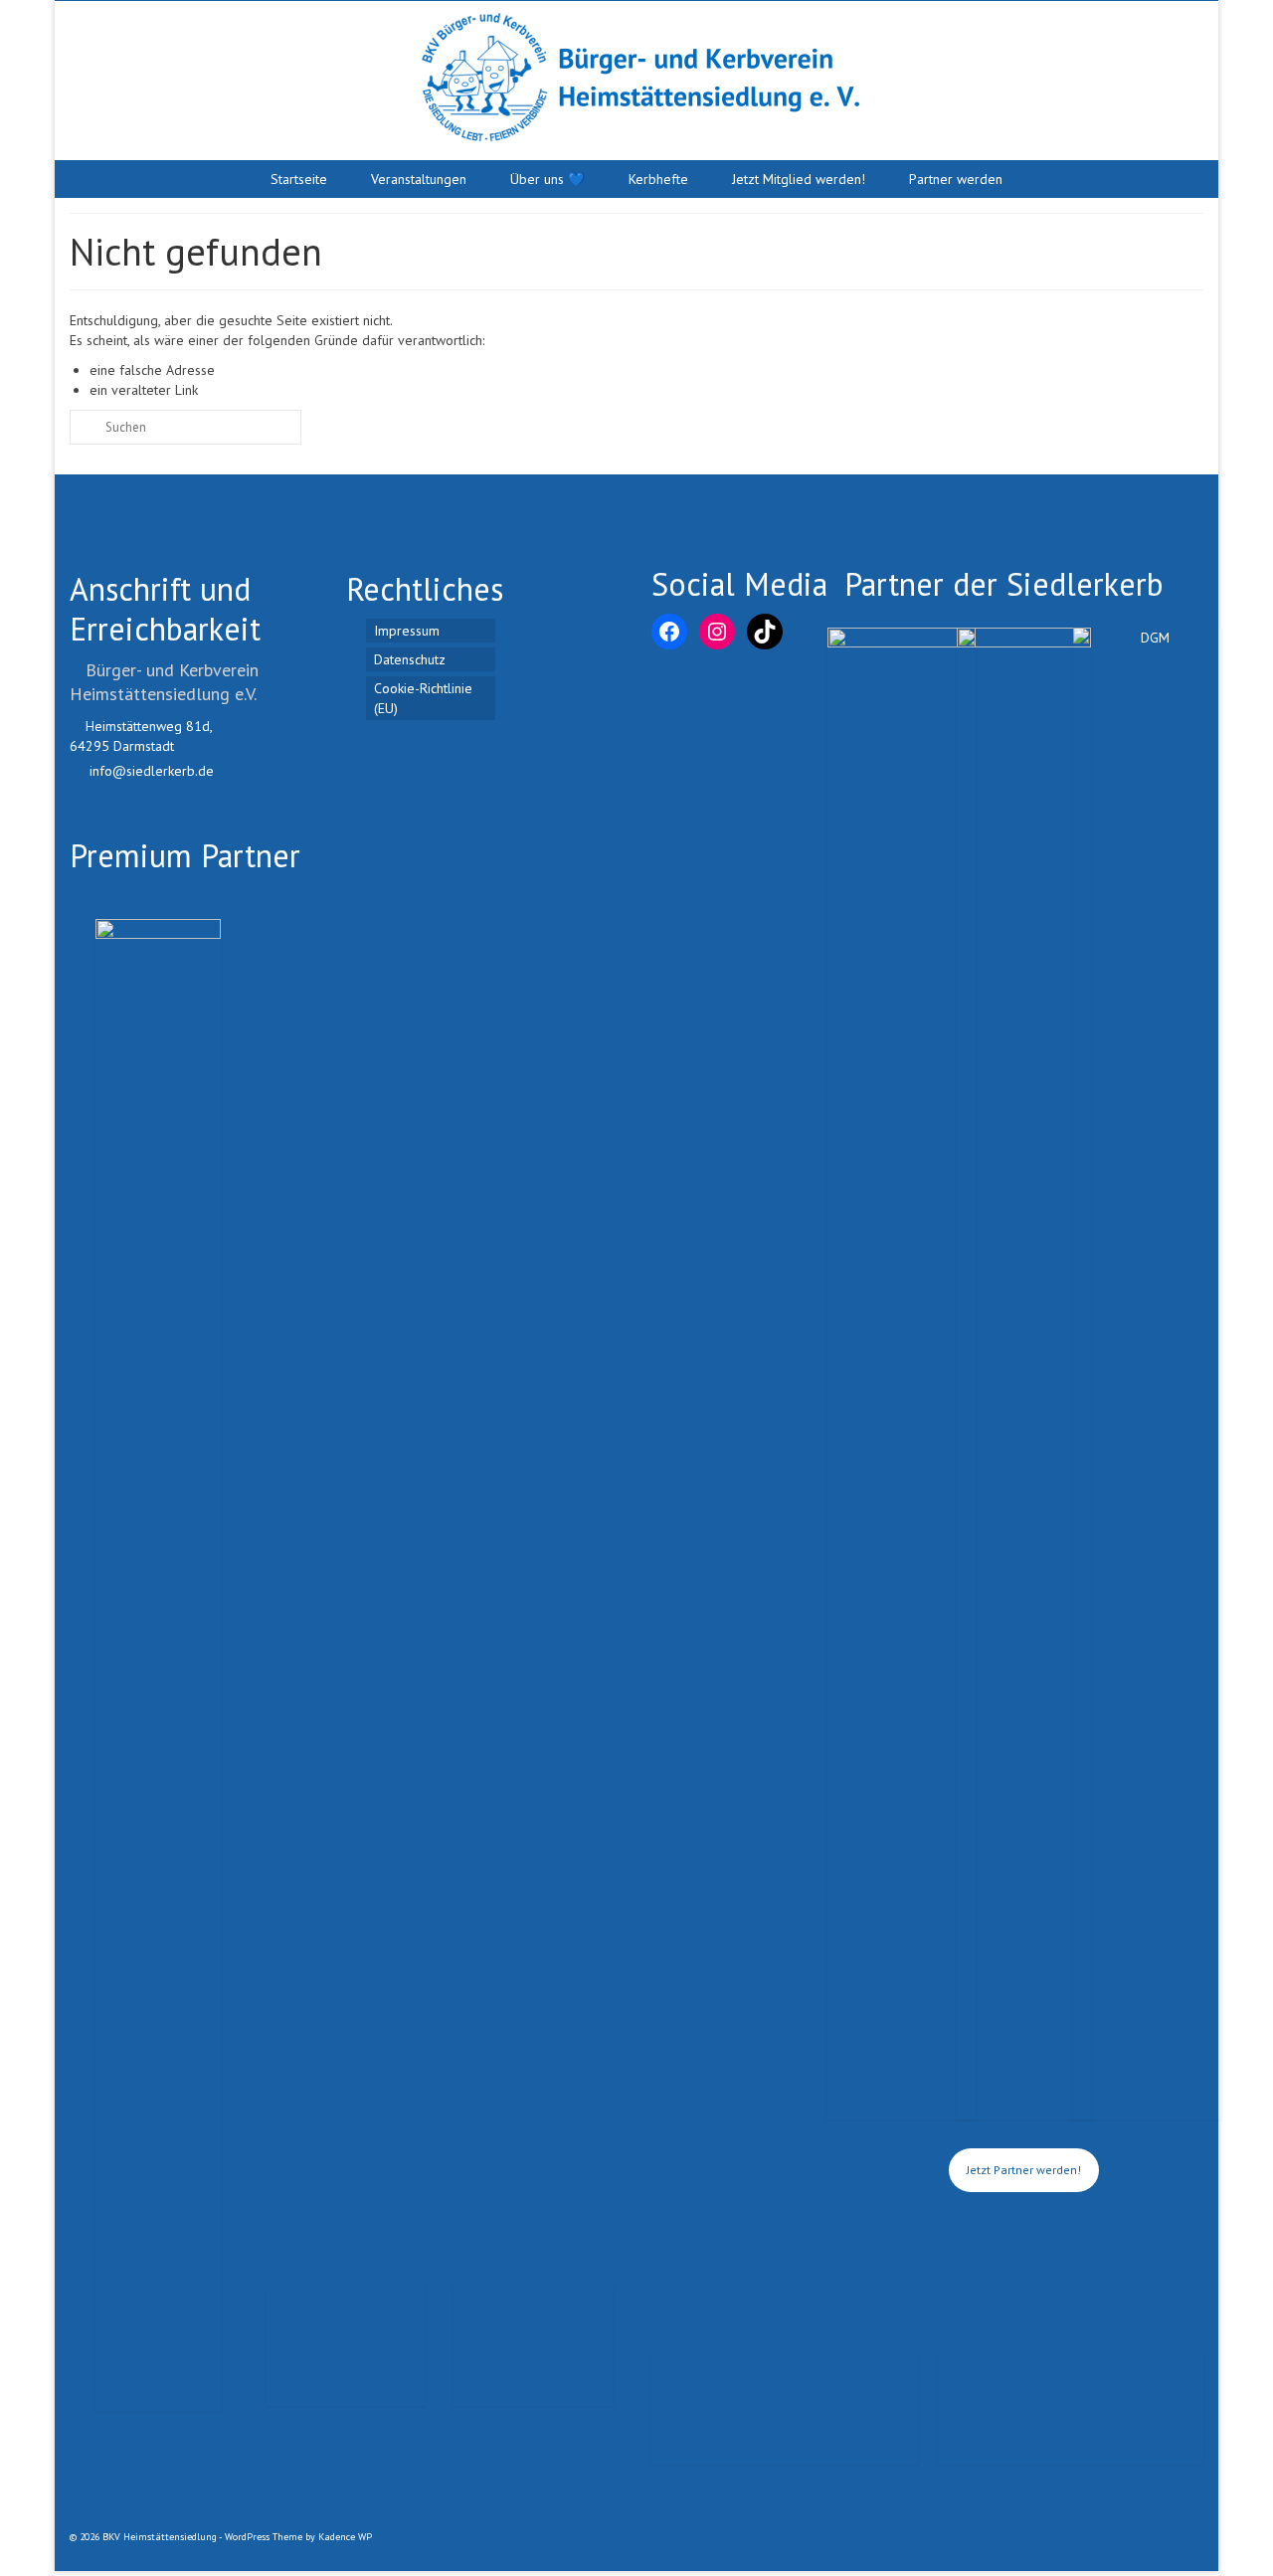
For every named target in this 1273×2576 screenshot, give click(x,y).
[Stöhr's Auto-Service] (533, 2351)
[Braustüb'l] (158, 1665)
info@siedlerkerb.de (150, 771)
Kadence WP (345, 2537)
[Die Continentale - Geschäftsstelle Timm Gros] (785, 2397)
